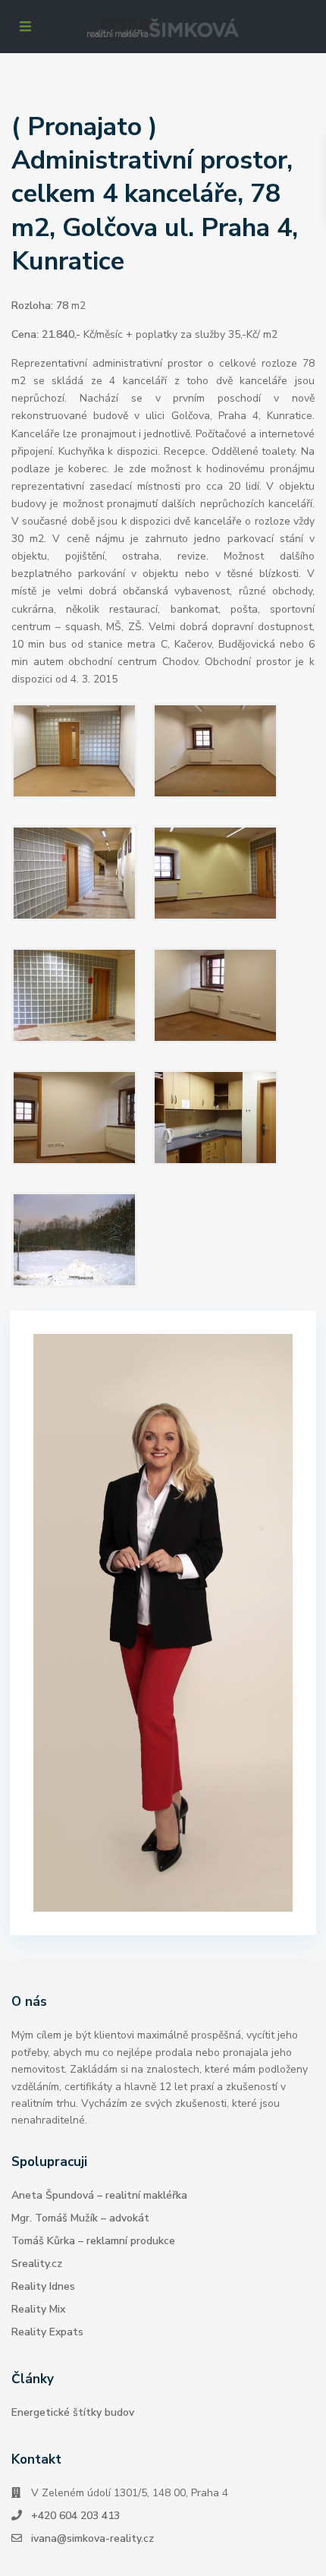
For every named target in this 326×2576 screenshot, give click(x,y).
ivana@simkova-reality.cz (92, 2538)
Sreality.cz (37, 2264)
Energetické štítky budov (73, 2412)
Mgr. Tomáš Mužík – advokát (80, 2218)
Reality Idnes (43, 2286)
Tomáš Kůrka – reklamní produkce (93, 2241)
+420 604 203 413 (75, 2516)
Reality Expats (47, 2332)
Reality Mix (38, 2309)
